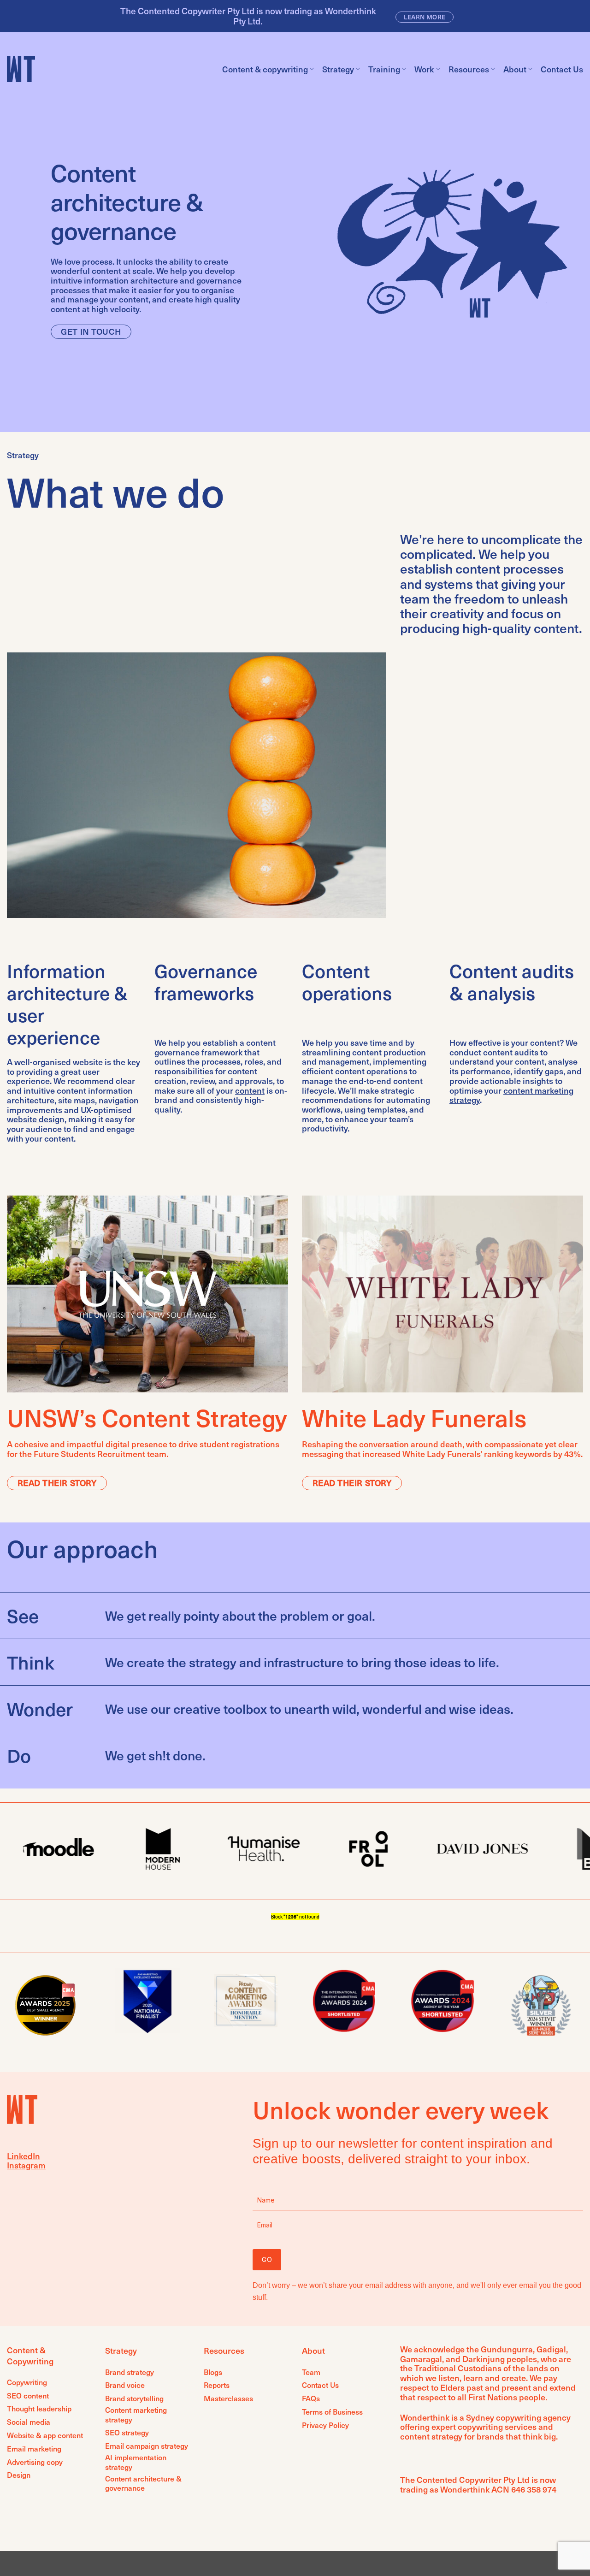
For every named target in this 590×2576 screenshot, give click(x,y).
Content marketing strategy (136, 2415)
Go (267, 2259)
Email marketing (34, 2449)
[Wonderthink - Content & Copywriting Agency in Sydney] (23, 69)
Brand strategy (130, 2372)
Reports (217, 2385)
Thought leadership (39, 2408)
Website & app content (45, 2435)
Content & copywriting (265, 69)
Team (311, 2372)
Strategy (338, 69)
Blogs (213, 2372)
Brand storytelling (134, 2398)
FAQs (311, 2398)
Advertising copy (35, 2462)
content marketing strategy (511, 1095)
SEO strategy (127, 2432)
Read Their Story (57, 1483)
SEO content (28, 2395)
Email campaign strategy (147, 2446)
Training (384, 69)
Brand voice (125, 2385)
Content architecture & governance (143, 2483)
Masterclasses (228, 2398)
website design (36, 1119)
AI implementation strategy (136, 2462)
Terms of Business (332, 2412)
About (515, 69)
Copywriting (27, 2382)
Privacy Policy (325, 2425)
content (250, 1090)
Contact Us (562, 69)
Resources (469, 69)
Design (19, 2475)
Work (424, 69)
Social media (29, 2422)
